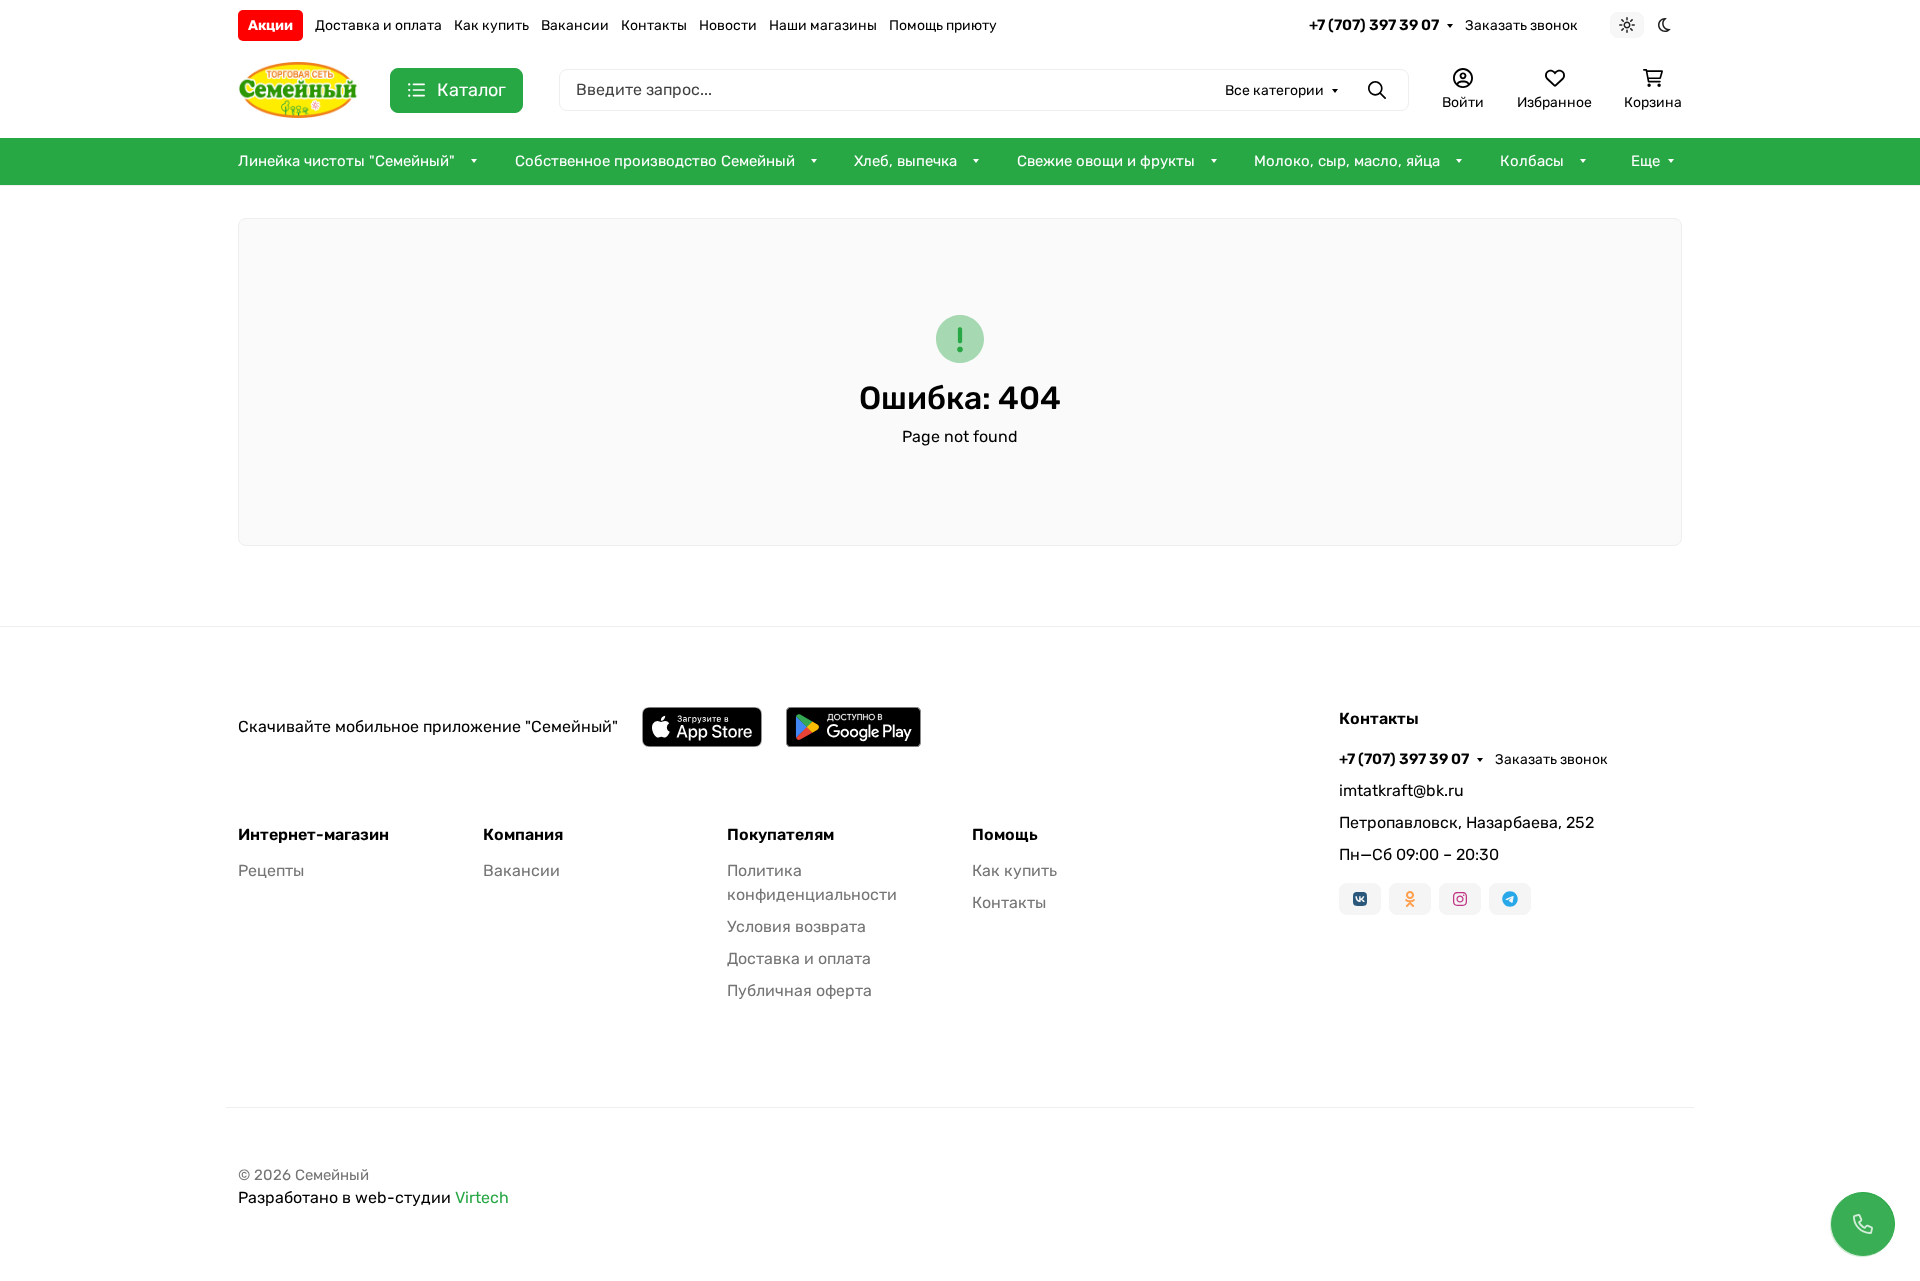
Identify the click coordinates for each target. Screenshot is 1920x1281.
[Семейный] (298, 88)
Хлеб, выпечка (905, 161)
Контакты (654, 25)
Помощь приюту (943, 25)
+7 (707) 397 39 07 (1374, 25)
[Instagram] (1460, 899)
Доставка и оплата (378, 25)
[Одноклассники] (1410, 899)
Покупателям (780, 835)
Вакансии (575, 25)
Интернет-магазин (313, 835)
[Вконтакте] (1360, 899)
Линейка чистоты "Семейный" (346, 161)
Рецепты (271, 870)
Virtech (482, 1197)
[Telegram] (1510, 899)
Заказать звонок (1521, 25)
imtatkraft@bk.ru (1401, 790)
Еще (1645, 161)
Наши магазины (823, 25)
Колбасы (1532, 161)
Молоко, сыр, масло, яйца (1347, 161)
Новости (728, 25)
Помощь (1005, 835)
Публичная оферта (799, 990)
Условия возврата (796, 926)
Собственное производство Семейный (655, 161)
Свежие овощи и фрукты (1106, 161)
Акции (270, 25)
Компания (523, 835)
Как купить (491, 25)
